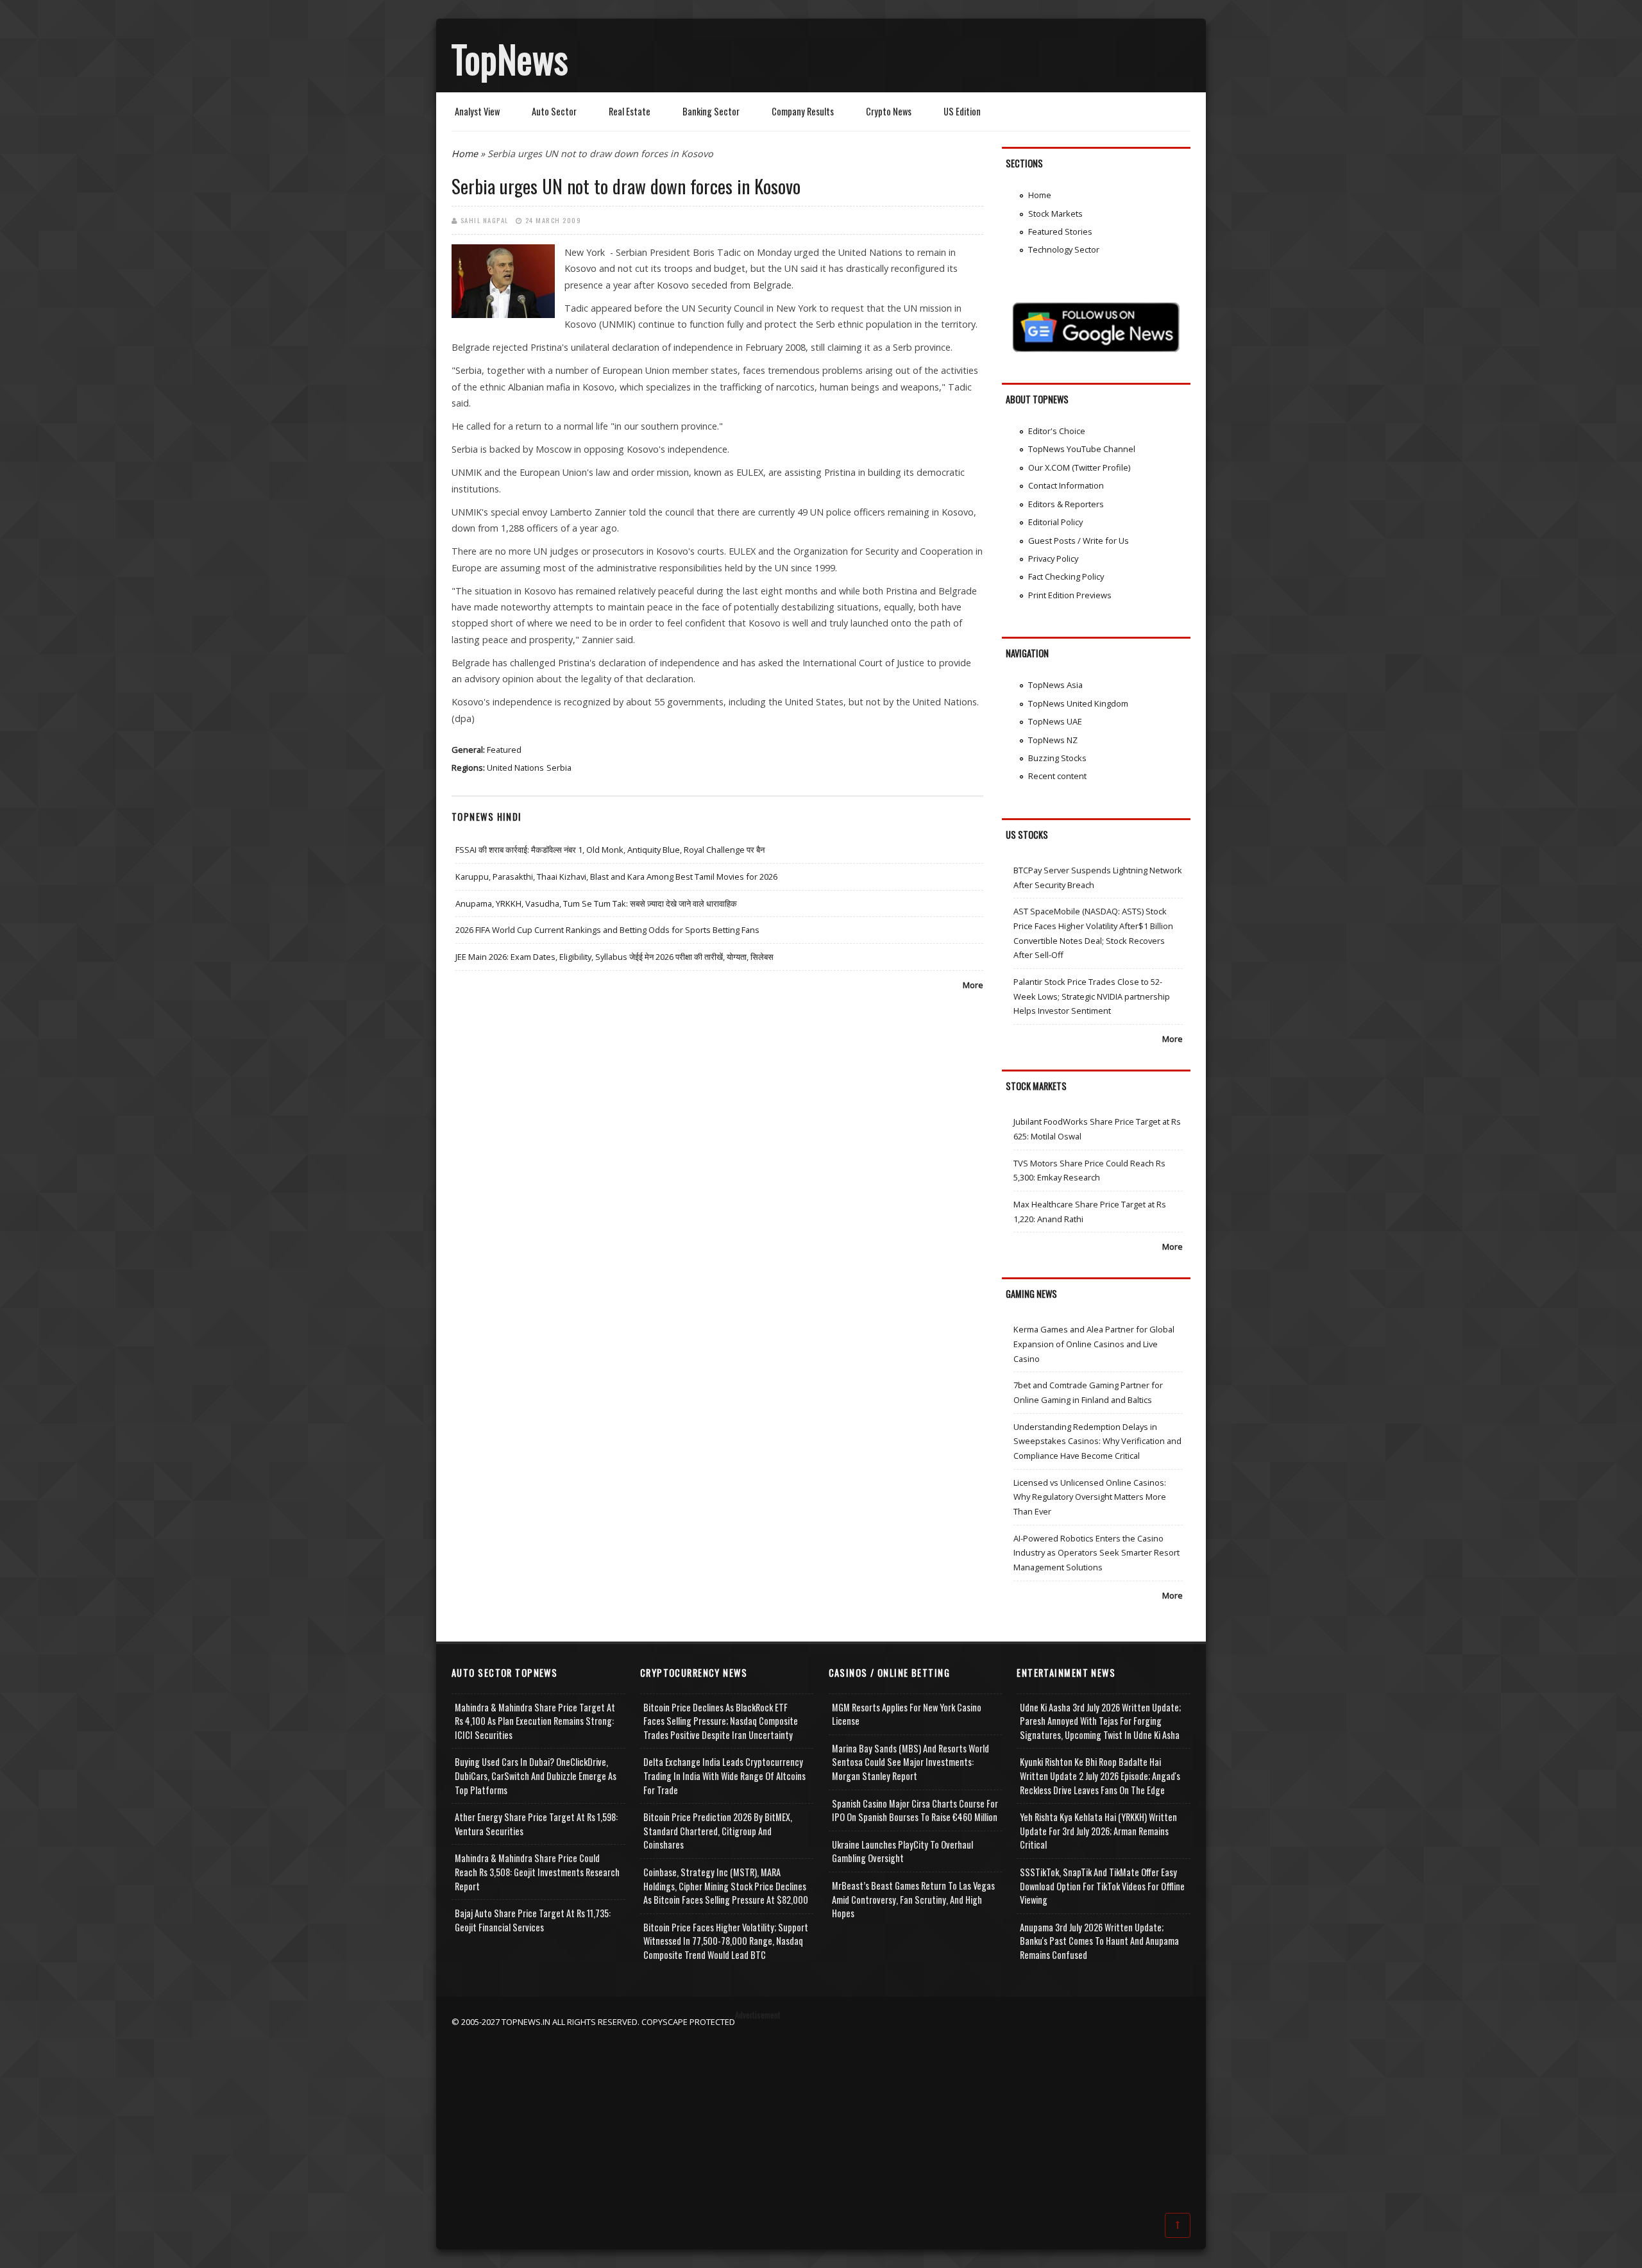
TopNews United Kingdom (1078, 703)
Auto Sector (554, 111)
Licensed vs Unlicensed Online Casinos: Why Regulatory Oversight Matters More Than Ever (1090, 1497)
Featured (504, 750)
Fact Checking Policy (1066, 576)
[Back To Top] (1178, 2224)
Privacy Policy (1053, 559)
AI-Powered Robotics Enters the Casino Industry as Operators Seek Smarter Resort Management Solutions (1096, 1553)
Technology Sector (1064, 249)
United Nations (515, 768)
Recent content (1057, 776)
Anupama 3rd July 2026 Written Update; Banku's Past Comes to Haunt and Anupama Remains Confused (1099, 1941)
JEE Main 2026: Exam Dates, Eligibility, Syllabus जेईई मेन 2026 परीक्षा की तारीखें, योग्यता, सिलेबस (614, 957)
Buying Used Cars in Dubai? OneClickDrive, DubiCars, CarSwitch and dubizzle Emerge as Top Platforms (536, 1776)
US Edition (962, 111)
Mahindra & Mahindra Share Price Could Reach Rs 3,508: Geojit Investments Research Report (537, 1872)
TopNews (510, 58)
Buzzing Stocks (1057, 758)
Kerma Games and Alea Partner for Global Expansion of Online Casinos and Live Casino (1094, 1344)
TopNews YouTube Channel (1082, 449)
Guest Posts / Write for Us (1079, 541)
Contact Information (1066, 485)
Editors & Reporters (1066, 504)
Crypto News (889, 111)
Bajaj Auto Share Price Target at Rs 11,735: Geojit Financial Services (533, 1920)
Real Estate (630, 111)
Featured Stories (1060, 231)
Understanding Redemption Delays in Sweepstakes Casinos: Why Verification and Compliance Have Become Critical (1097, 1441)
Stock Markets (1055, 214)
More (973, 985)
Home (465, 154)
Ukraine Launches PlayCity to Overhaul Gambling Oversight (902, 1852)
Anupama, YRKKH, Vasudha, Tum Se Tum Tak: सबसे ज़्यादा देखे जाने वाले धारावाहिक (596, 903)
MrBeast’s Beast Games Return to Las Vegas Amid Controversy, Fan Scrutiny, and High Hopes (913, 1899)
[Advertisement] (821, 2119)
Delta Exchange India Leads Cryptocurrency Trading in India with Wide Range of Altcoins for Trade (724, 1776)
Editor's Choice (1057, 431)
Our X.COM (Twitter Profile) (1079, 467)
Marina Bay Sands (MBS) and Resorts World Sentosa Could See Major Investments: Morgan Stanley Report (910, 1762)
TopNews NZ (1053, 740)
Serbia (559, 768)
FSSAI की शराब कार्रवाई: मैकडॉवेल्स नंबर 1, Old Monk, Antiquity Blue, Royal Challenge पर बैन (610, 850)
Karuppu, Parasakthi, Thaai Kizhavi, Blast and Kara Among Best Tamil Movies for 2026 (616, 877)
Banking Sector (711, 111)
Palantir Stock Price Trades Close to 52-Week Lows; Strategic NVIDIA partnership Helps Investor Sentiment (1092, 996)
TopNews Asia (1055, 685)
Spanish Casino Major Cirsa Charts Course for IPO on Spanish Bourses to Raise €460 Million (915, 1810)
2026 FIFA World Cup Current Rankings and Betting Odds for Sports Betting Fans (607, 930)
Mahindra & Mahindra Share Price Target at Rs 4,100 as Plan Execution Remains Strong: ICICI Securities (535, 1721)
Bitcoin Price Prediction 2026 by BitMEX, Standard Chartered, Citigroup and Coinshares (718, 1831)
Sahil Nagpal (485, 220)
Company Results (803, 111)
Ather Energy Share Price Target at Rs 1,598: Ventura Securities (536, 1824)
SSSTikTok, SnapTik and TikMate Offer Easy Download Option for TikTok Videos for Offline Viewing (1102, 1886)
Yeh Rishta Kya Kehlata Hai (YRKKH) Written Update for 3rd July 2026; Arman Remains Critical (1098, 1831)
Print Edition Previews (1070, 595)
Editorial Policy (1055, 522)
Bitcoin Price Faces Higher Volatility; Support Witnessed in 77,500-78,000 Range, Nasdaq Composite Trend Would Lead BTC (726, 1941)
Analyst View (477, 111)
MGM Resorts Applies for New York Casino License (907, 1714)
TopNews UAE (1055, 721)
